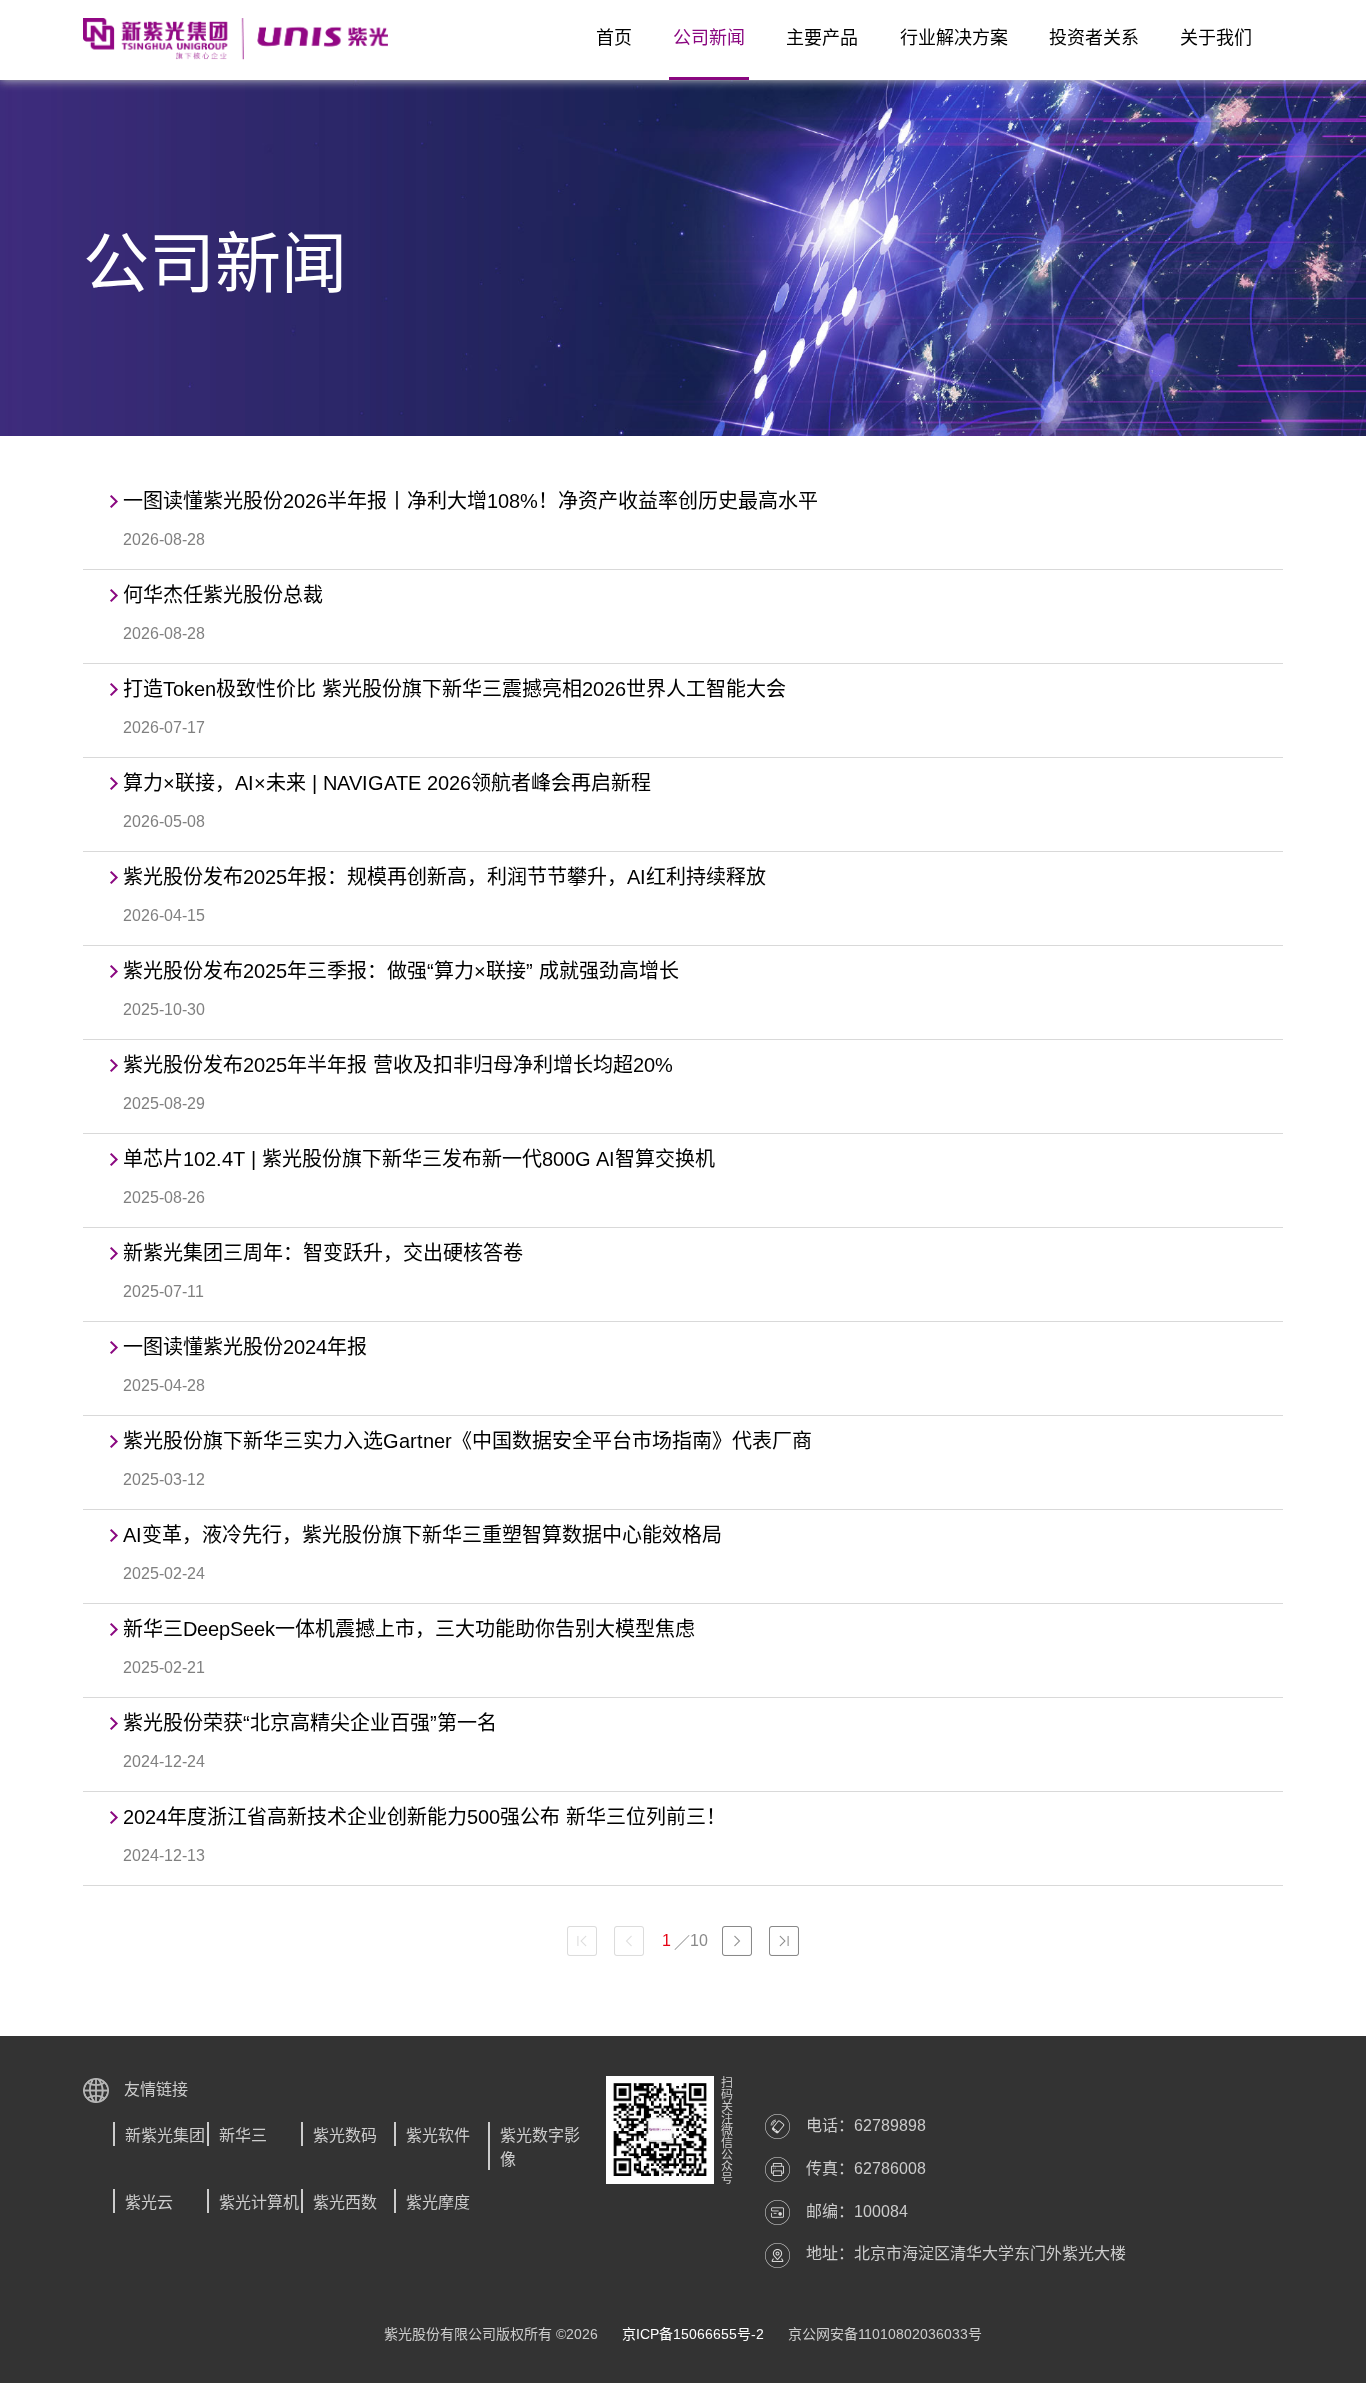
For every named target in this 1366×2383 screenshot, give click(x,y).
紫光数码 (345, 2135)
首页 (614, 38)
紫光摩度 (438, 2202)
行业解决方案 (954, 38)
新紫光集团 (165, 2135)
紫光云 (149, 2202)
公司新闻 (709, 38)
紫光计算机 (259, 2202)
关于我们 (1216, 38)
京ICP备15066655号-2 (693, 2334)
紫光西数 (345, 2202)
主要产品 (822, 38)
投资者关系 (1094, 38)
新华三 (243, 2135)
